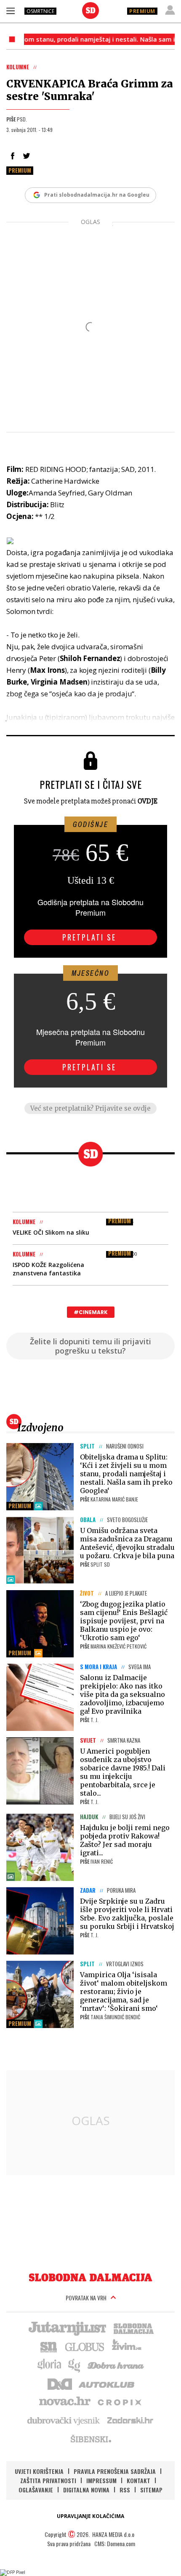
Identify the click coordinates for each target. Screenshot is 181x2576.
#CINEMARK (91, 1312)
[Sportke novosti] (49, 2346)
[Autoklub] (107, 2383)
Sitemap (151, 2490)
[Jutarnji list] (67, 2328)
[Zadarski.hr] (130, 2420)
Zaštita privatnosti (48, 2480)
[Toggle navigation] (11, 11)
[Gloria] (49, 2365)
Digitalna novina (86, 2490)
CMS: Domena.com (115, 2543)
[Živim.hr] (127, 2346)
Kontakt (138, 2480)
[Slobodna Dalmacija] (90, 11)
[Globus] (85, 2346)
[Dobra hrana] (116, 2365)
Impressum (101, 2480)
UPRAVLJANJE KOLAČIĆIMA (90, 2516)
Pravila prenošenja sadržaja (115, 2471)
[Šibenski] (90, 2439)
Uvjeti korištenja (39, 2471)
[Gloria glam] (75, 2365)
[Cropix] (119, 2402)
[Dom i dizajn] (60, 2383)
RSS (125, 2490)
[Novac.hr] (65, 2402)
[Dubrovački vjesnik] (64, 2420)
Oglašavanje (36, 2490)
